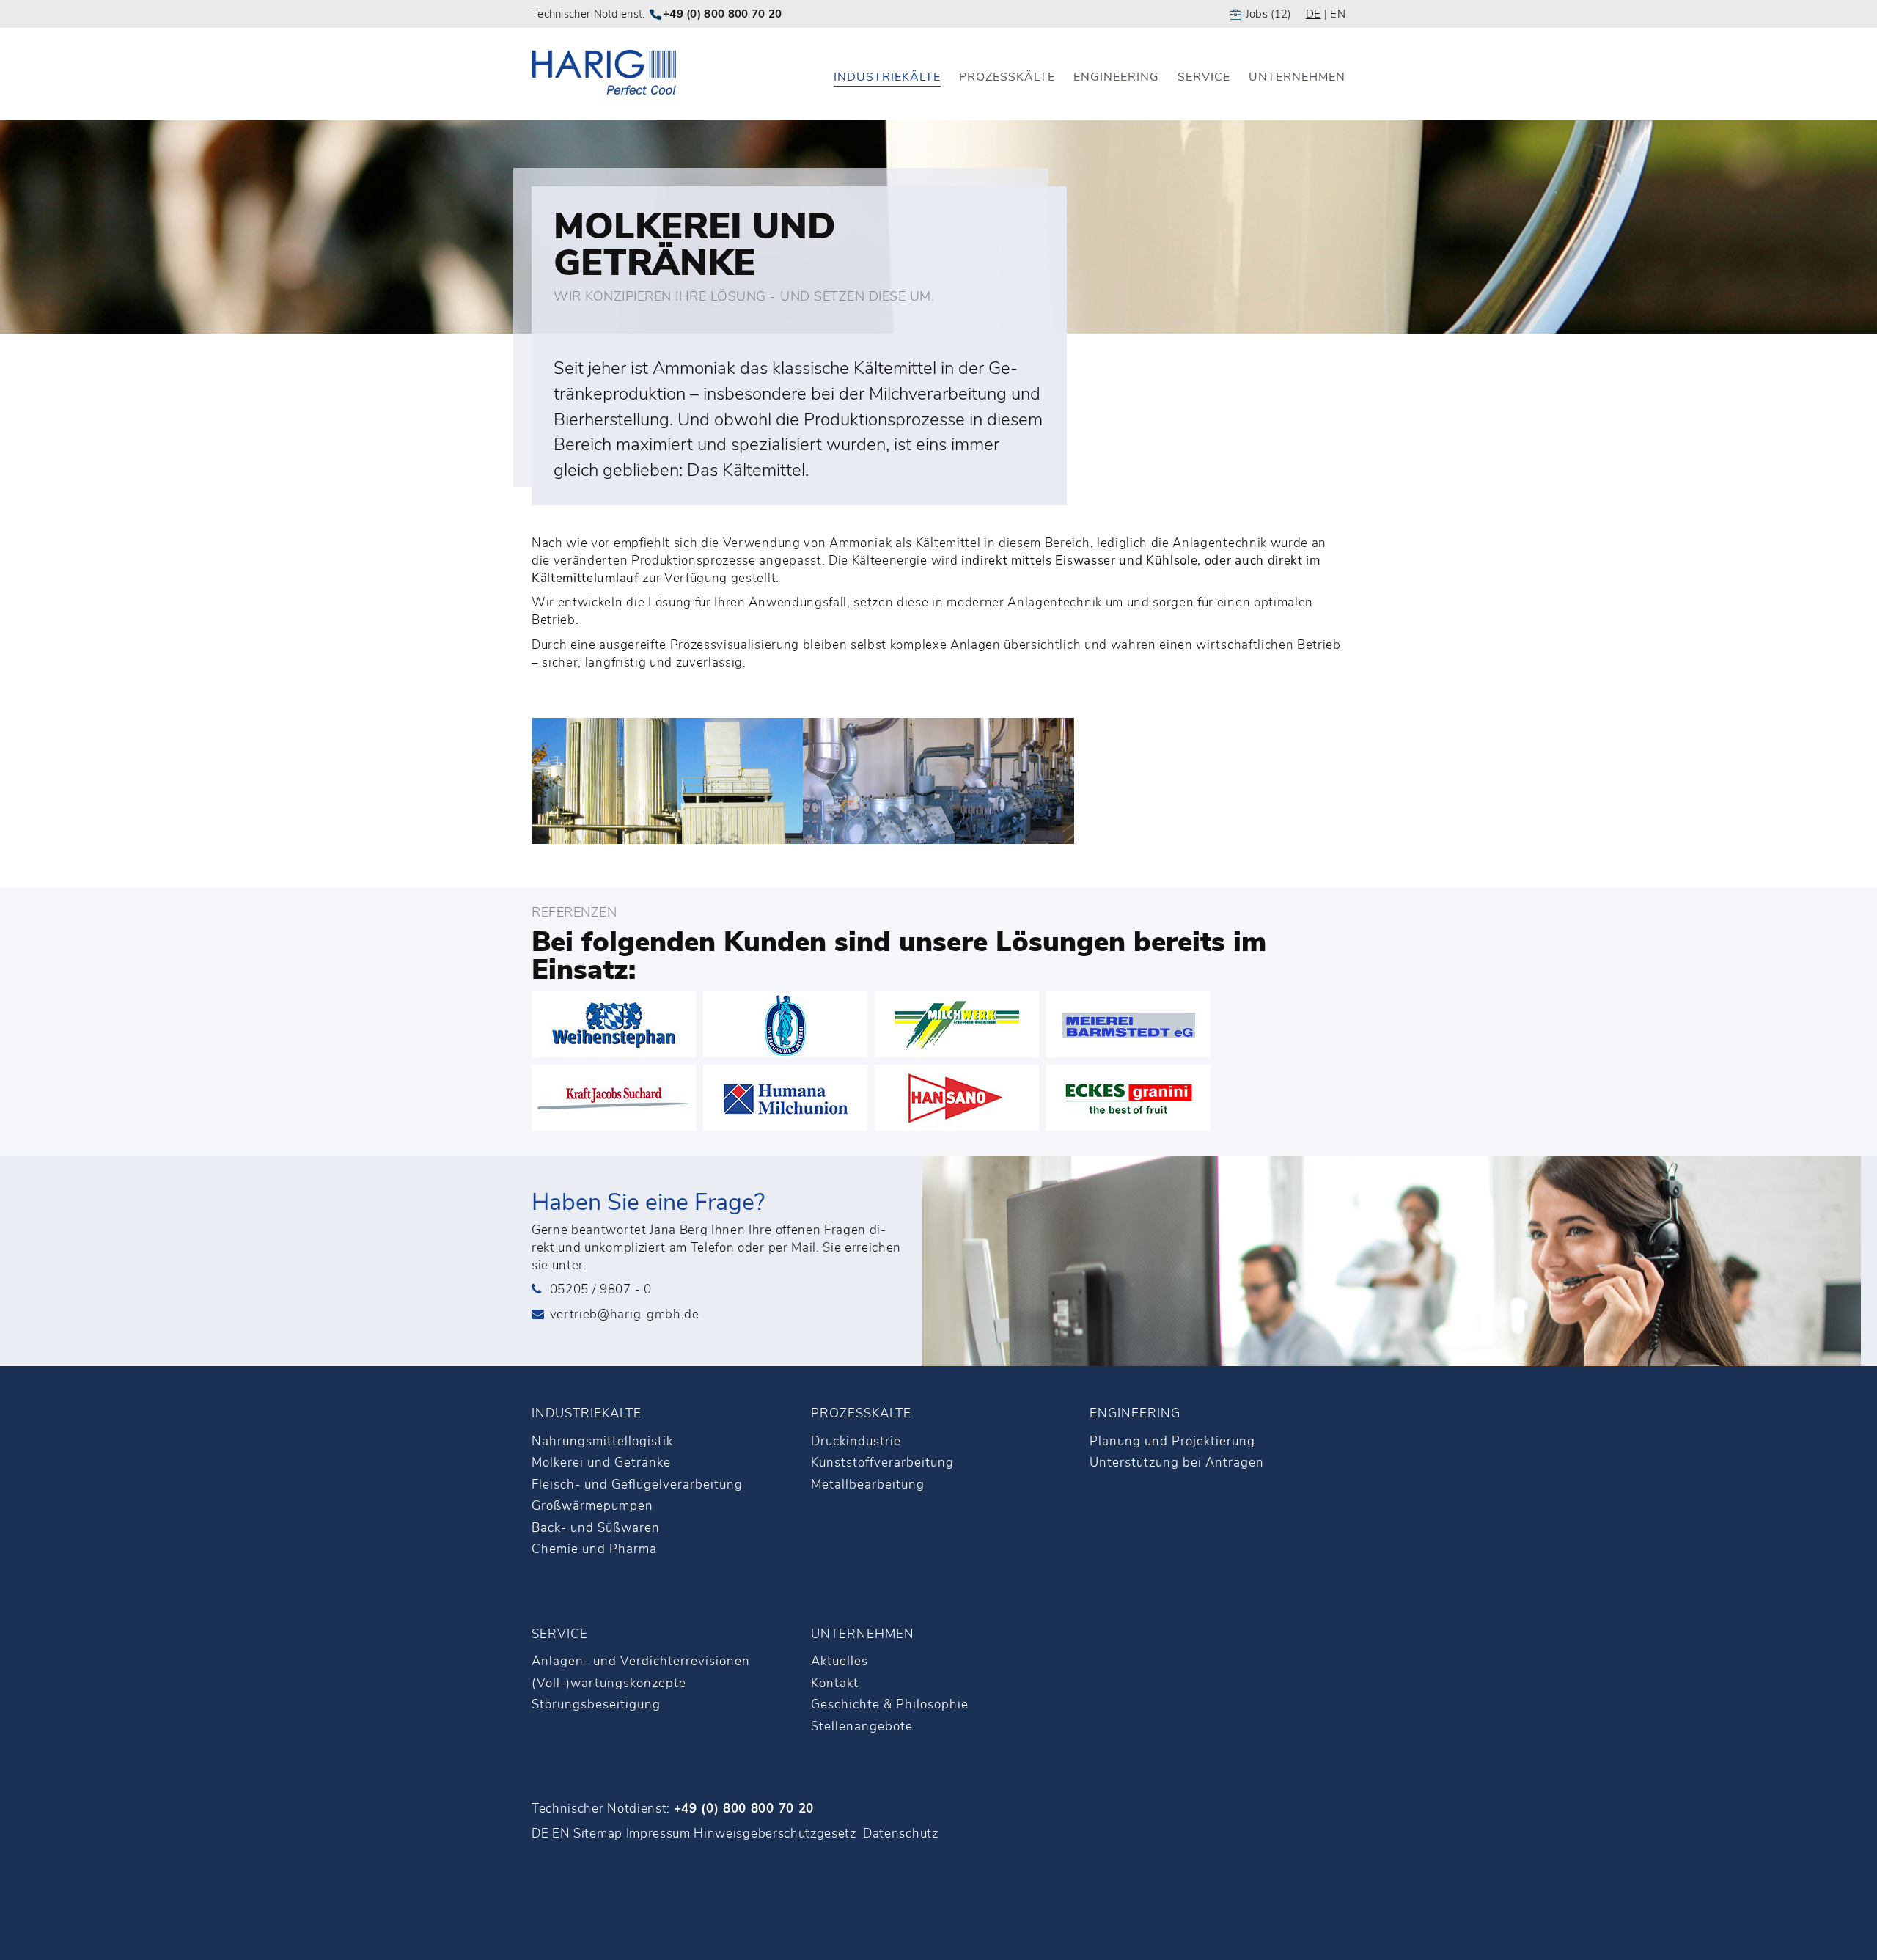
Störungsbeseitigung (596, 1704)
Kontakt (835, 1683)
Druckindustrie (856, 1441)
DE (1314, 14)
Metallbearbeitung (868, 1484)
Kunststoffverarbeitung (882, 1462)
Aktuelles (840, 1661)
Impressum (658, 1834)
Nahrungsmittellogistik (602, 1441)
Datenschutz (900, 1834)
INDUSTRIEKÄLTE (587, 1413)
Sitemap (598, 1834)
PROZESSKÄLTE (861, 1413)
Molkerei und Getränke (601, 1462)
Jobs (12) (1268, 14)
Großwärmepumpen (592, 1506)
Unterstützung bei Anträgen (1177, 1462)
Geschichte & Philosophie (890, 1704)
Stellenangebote (862, 1726)
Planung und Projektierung (1172, 1441)
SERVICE (560, 1634)
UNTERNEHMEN (863, 1634)
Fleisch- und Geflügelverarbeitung (637, 1484)
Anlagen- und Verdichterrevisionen (641, 1661)
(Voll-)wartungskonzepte (609, 1683)
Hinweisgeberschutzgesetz (775, 1834)
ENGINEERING (1135, 1413)
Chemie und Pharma (594, 1549)
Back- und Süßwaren (596, 1528)
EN (1338, 14)
